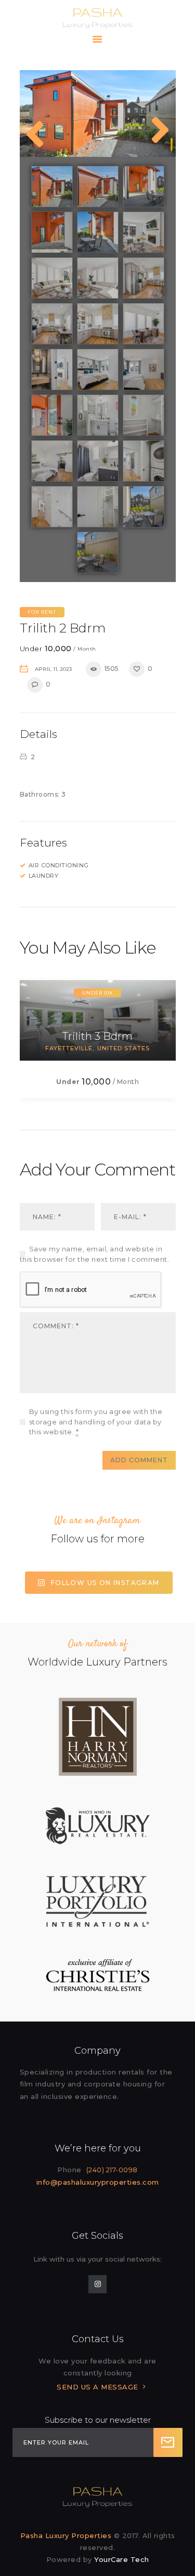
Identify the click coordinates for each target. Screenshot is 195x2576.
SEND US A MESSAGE (97, 2387)
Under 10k (98, 993)
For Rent (42, 612)
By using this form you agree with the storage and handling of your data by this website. (96, 1422)
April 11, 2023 (53, 669)
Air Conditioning (59, 865)
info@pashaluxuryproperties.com (98, 2182)
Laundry (44, 876)
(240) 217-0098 (112, 2170)
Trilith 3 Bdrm (97, 1036)
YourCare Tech (122, 2559)
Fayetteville (69, 1048)
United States (123, 1048)
